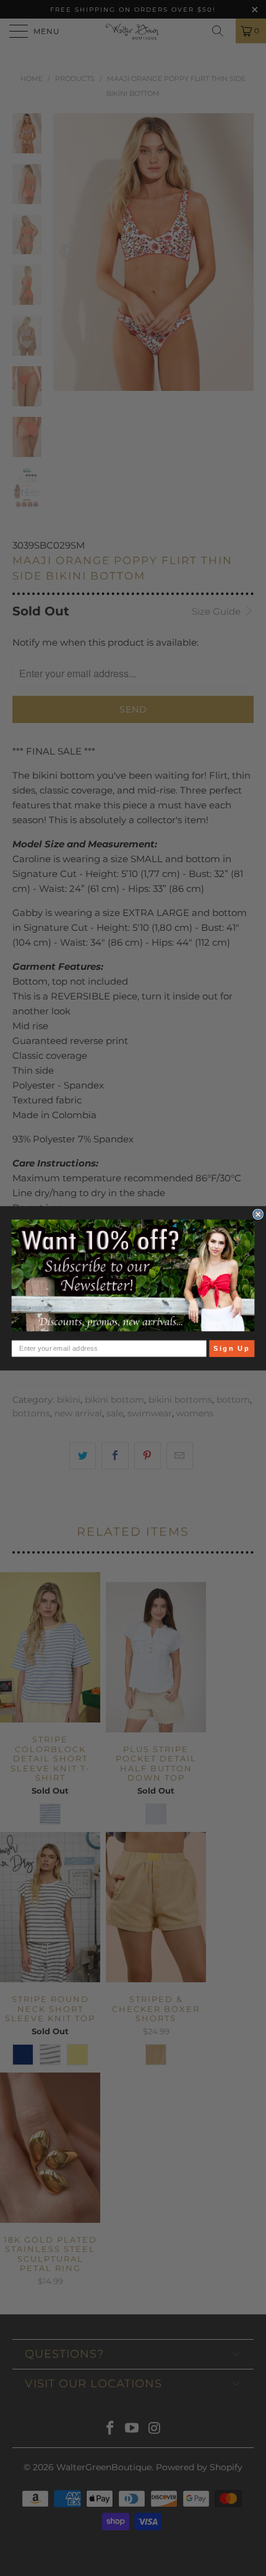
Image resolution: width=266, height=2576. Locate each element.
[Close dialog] (258, 1214)
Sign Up (232, 1348)
